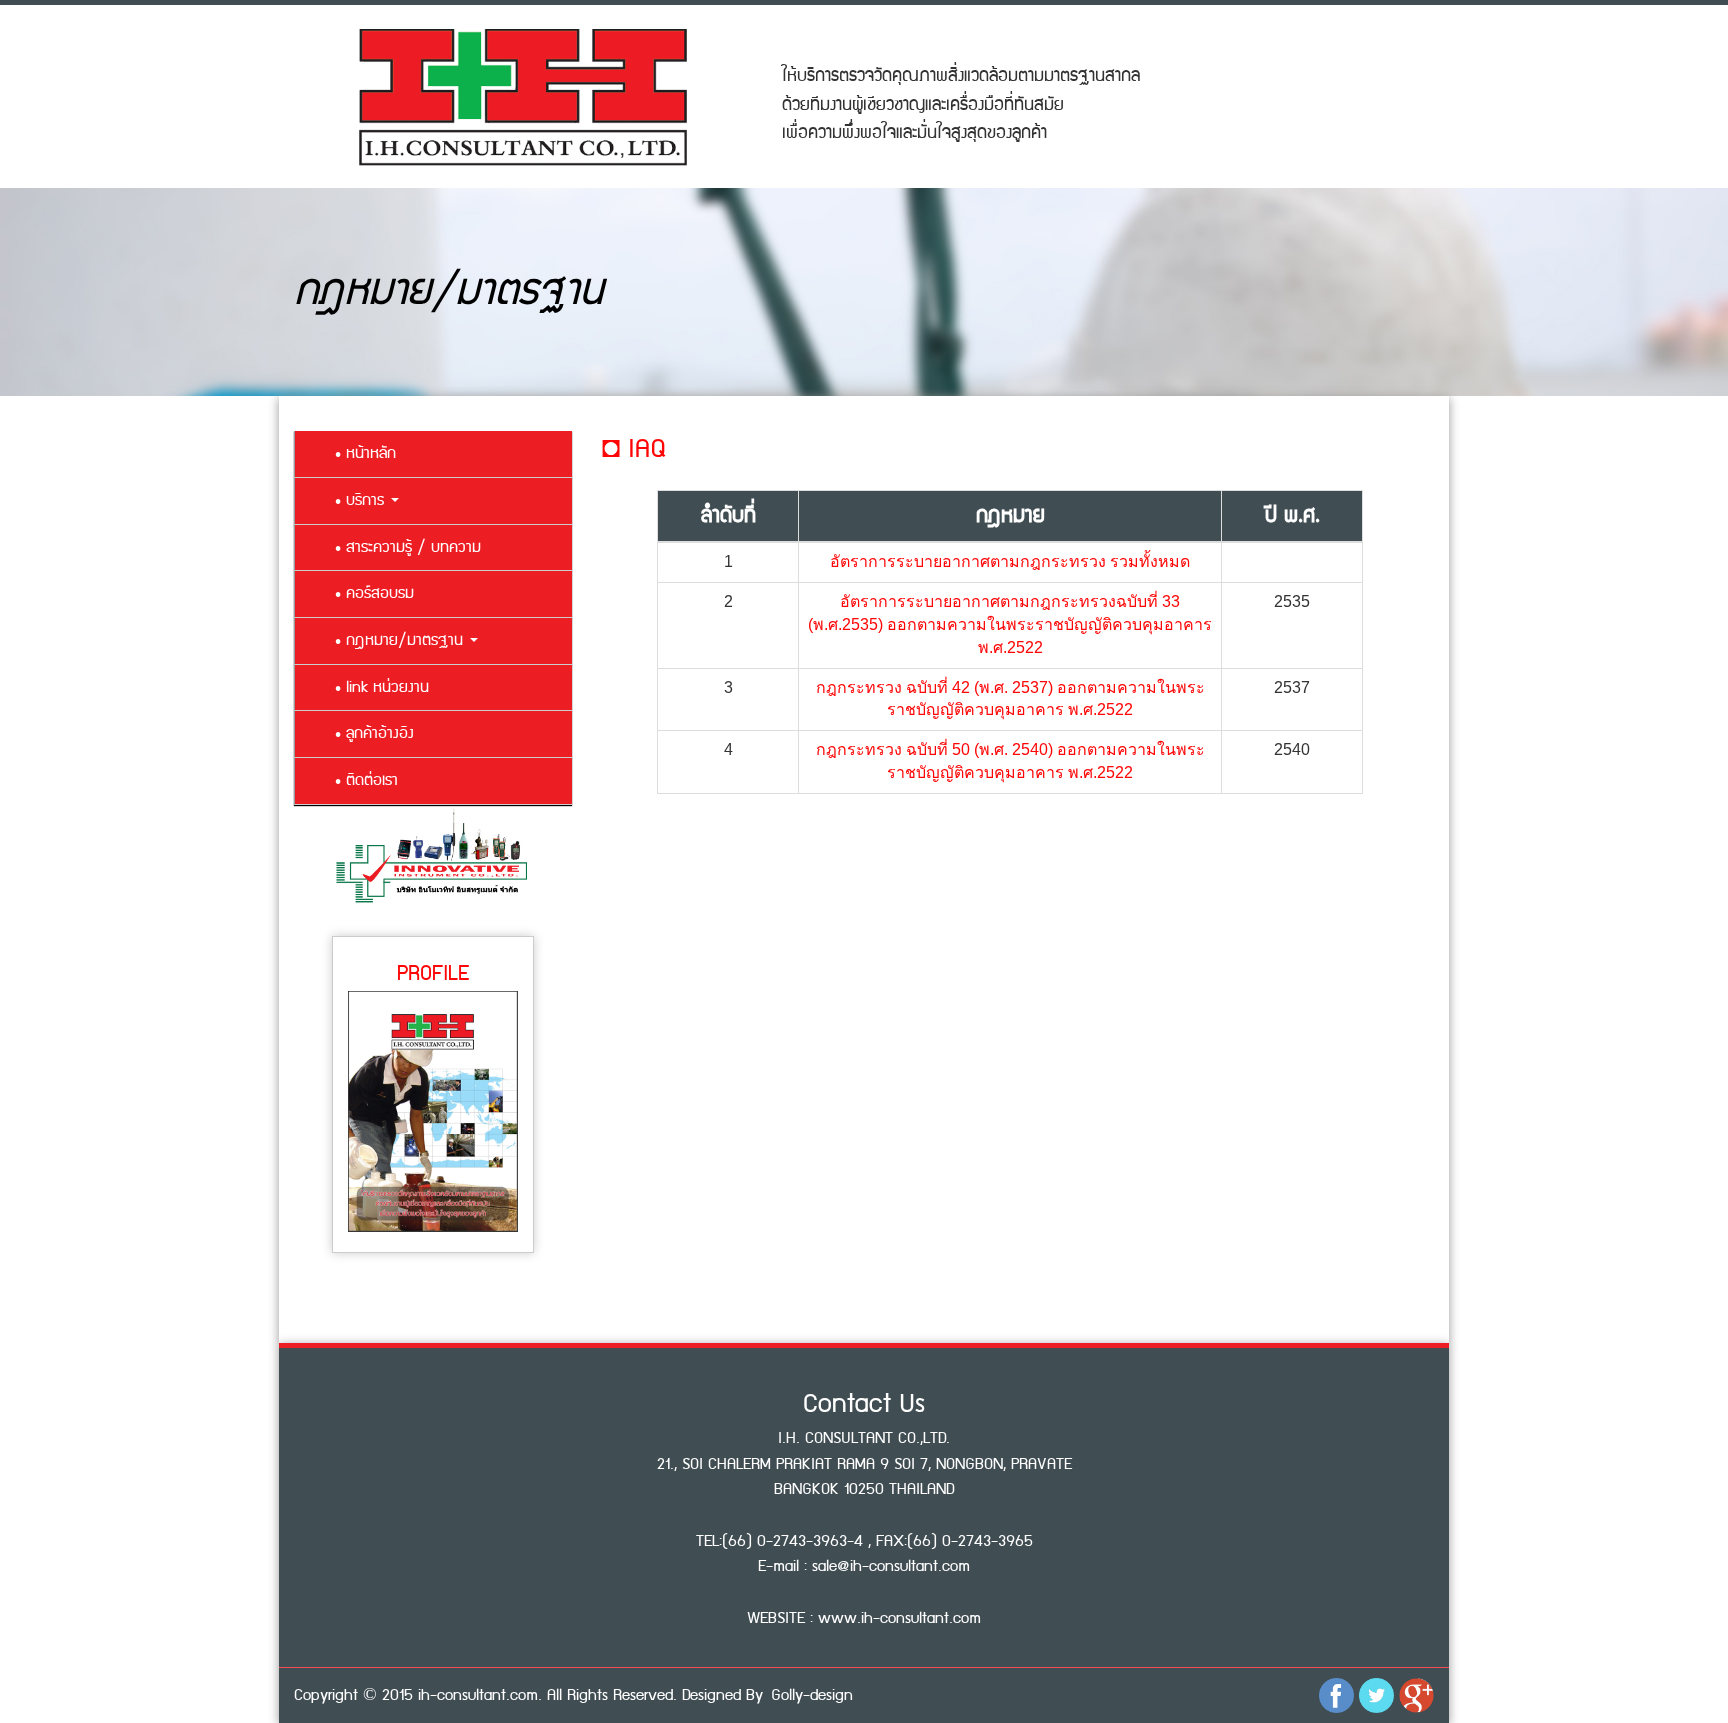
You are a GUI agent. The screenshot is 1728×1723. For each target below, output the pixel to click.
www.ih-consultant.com (899, 1618)
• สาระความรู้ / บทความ (408, 547)
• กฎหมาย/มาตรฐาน (401, 640)
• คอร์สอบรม (374, 593)
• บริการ (362, 500)
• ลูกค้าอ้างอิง (374, 733)
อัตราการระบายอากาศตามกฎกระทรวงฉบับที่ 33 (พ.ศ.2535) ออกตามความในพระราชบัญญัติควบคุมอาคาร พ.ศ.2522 (1010, 624)
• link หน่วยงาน (382, 687)
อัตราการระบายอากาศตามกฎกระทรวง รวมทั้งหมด (1010, 561)
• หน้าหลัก (365, 453)
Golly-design (812, 1695)
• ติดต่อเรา (366, 780)
